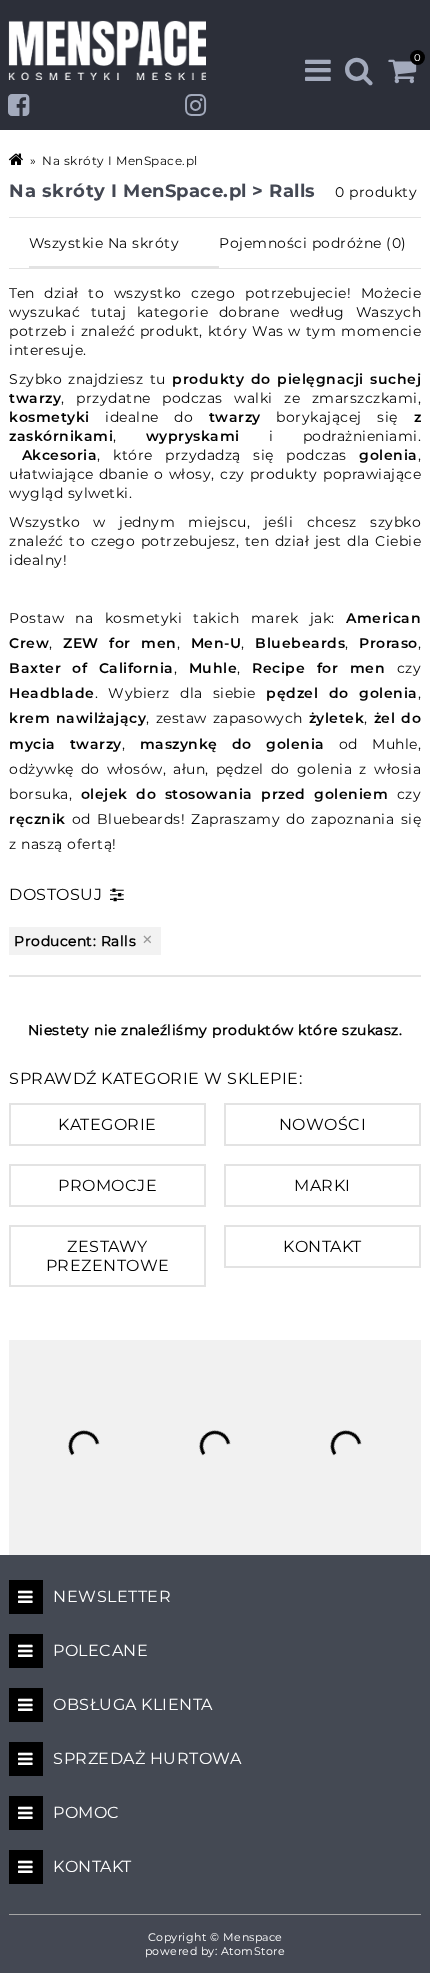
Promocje (107, 1185)
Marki (322, 1185)
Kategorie (107, 1124)
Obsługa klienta (133, 1704)
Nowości (323, 1124)
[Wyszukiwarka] (359, 70)
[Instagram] (196, 105)
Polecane (100, 1650)
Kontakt (322, 1246)
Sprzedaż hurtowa (147, 1758)
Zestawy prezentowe (108, 1256)
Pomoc (86, 1812)
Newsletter (112, 1596)
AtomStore (253, 1951)
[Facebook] (19, 105)
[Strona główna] (18, 159)
